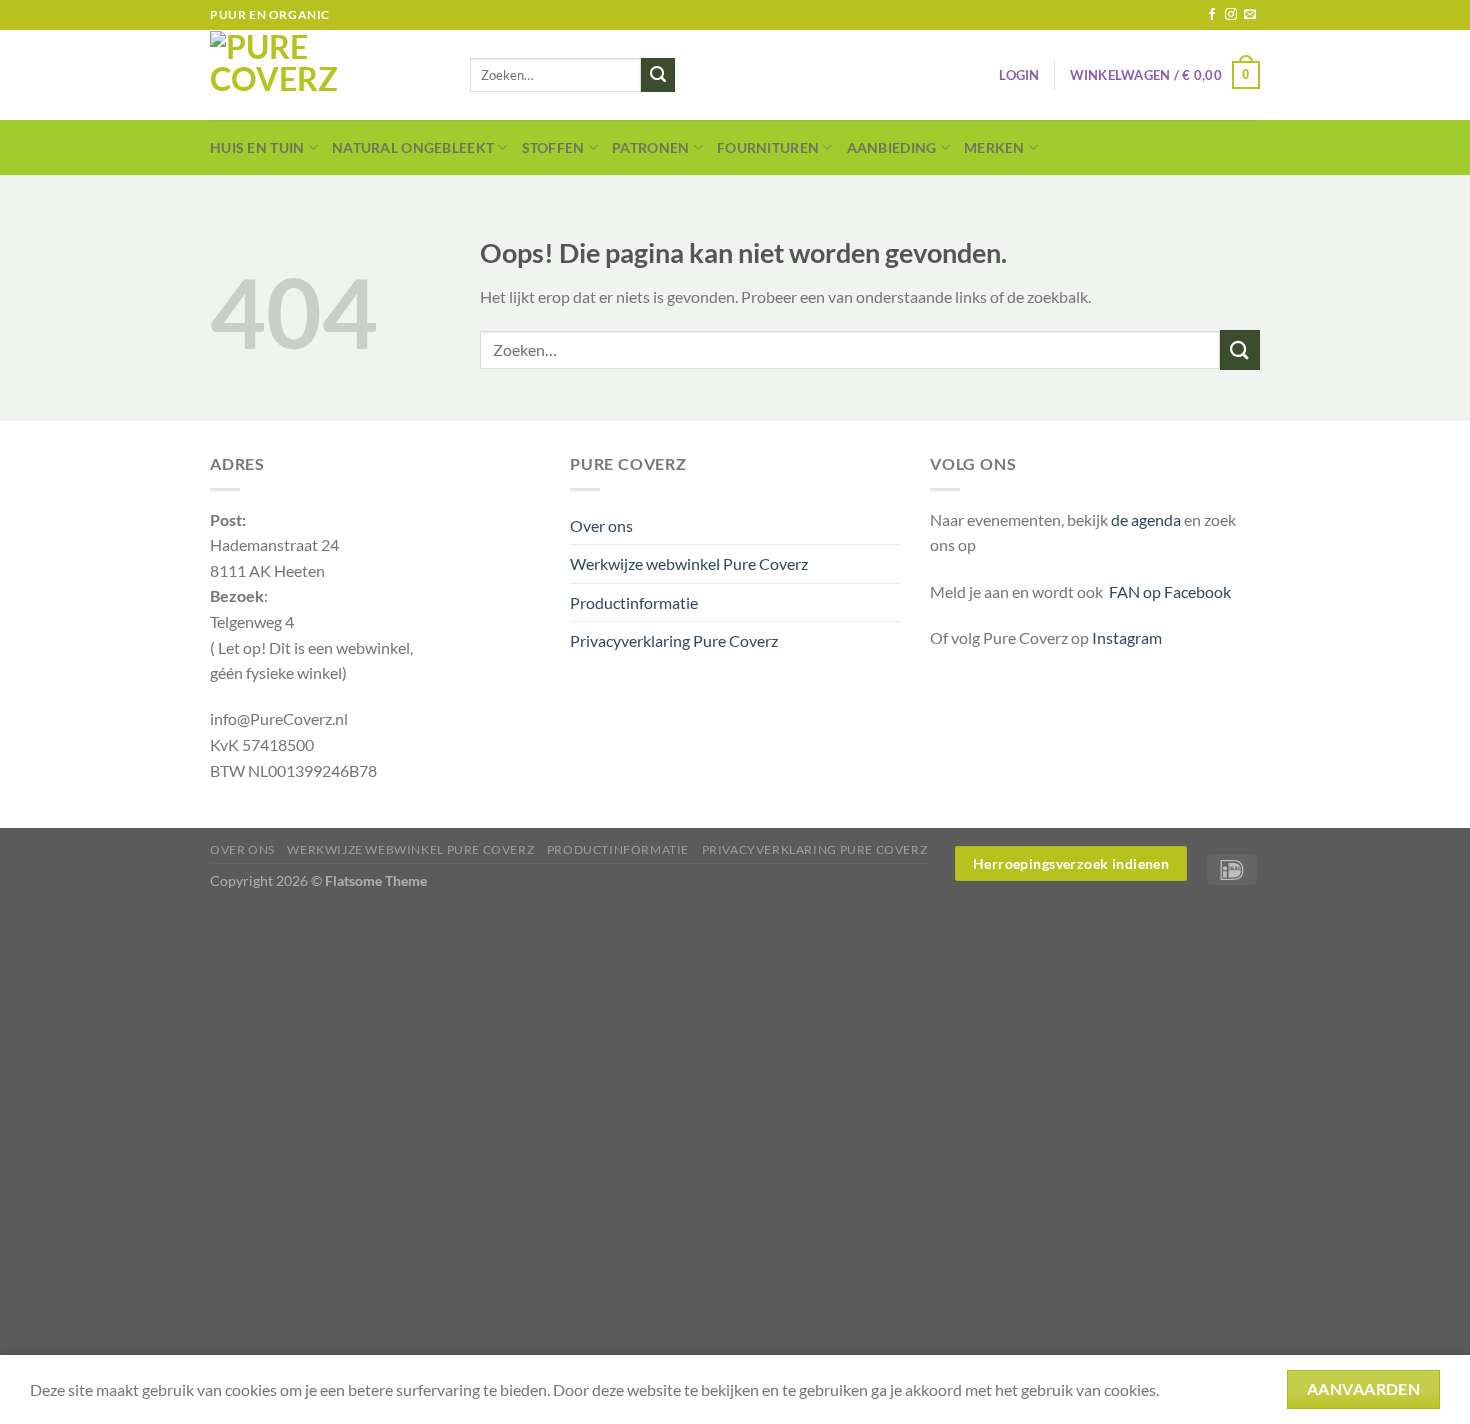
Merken (994, 147)
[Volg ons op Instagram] (1231, 15)
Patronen (650, 147)
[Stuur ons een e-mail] (1250, 15)
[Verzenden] (658, 75)
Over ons (601, 525)
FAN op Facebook (1167, 591)
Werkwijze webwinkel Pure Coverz (689, 563)
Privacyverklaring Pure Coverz (674, 640)
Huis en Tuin (257, 147)
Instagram (1127, 637)
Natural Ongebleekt (413, 147)
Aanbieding (892, 147)
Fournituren (768, 147)
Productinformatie (634, 602)
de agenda (1147, 519)
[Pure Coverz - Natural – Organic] (325, 75)
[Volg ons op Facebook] (1212, 15)
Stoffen (553, 147)
